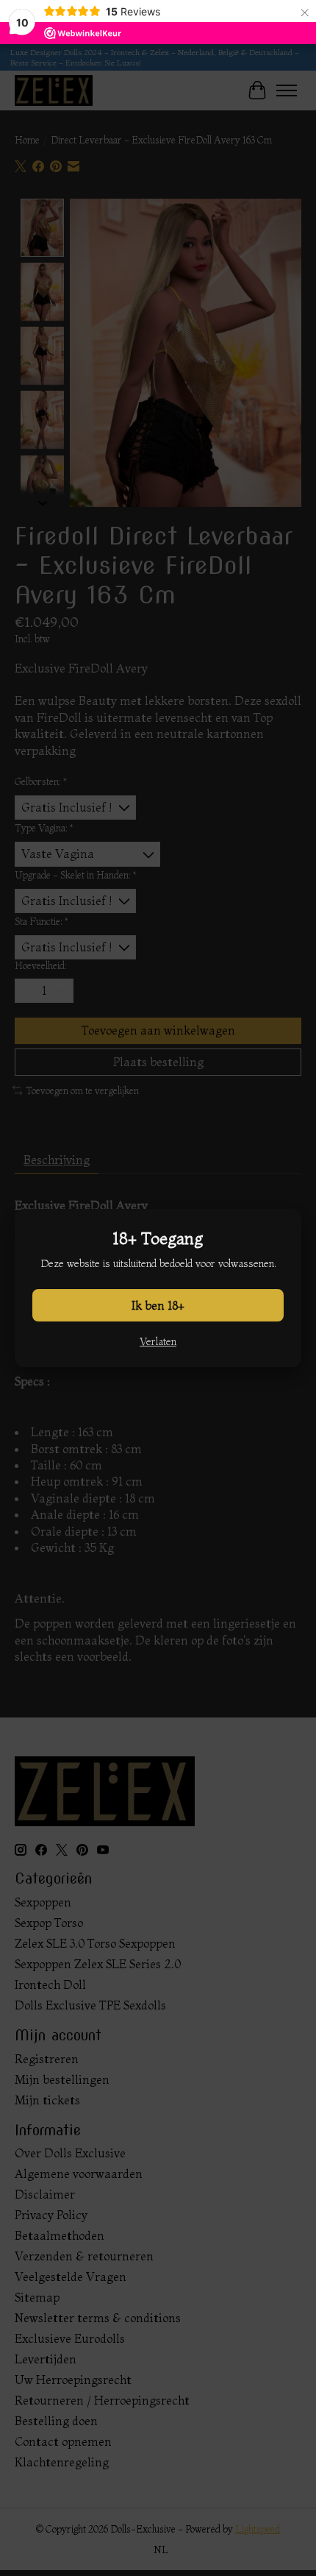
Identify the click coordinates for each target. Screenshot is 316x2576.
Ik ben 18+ (158, 1305)
